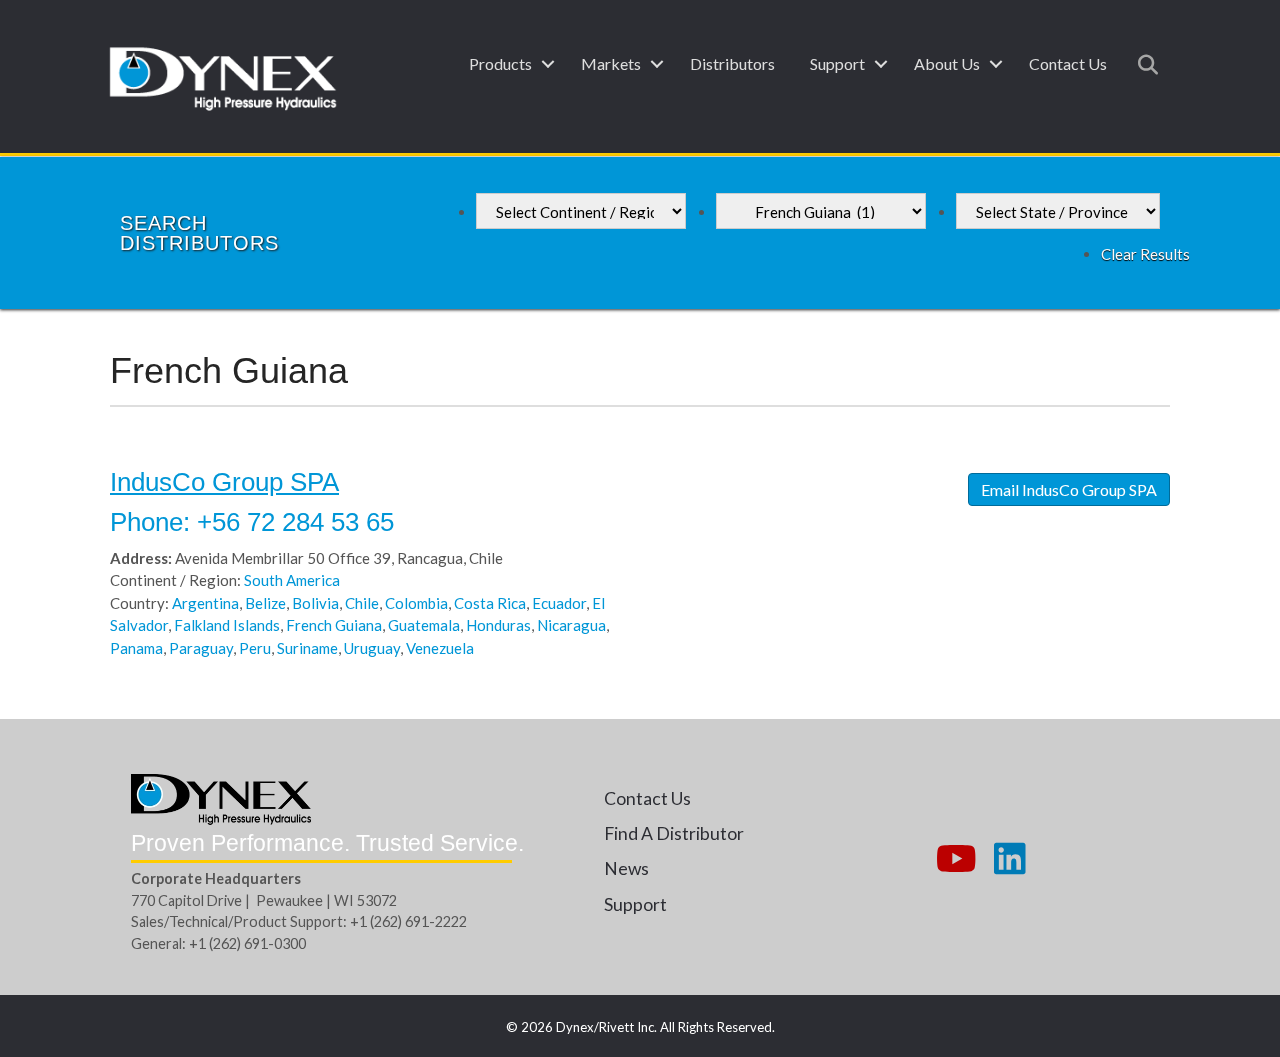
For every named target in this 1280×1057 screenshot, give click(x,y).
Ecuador (559, 603)
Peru (255, 648)
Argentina (205, 603)
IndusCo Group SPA (224, 482)
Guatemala (424, 625)
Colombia (416, 603)
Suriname (307, 648)
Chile (362, 603)
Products (500, 63)
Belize (265, 603)
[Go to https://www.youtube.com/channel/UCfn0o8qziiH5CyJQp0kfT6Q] (954, 859)
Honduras (498, 625)
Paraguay (201, 648)
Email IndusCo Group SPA (1069, 489)
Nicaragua (571, 625)
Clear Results (1145, 254)
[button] (547, 64)
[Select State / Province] (1058, 211)
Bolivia (315, 603)
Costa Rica (490, 603)
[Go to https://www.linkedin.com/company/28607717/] (1010, 859)
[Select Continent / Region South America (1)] (581, 211)
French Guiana (334, 625)
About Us (947, 63)
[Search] (1142, 65)
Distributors (732, 63)
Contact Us (1068, 63)
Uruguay (372, 648)
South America (292, 580)
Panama (136, 648)
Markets (611, 63)
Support (837, 63)
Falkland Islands (227, 625)
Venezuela (440, 648)
